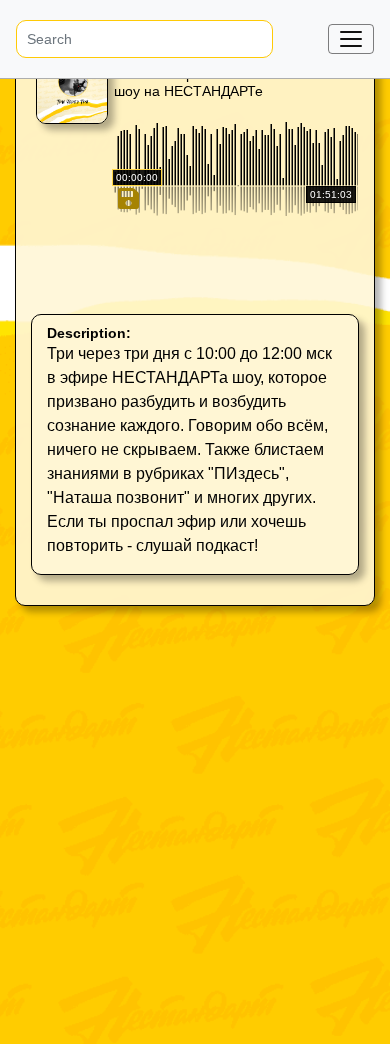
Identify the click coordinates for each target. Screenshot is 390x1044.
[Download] (126, 284)
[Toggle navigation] (351, 39)
